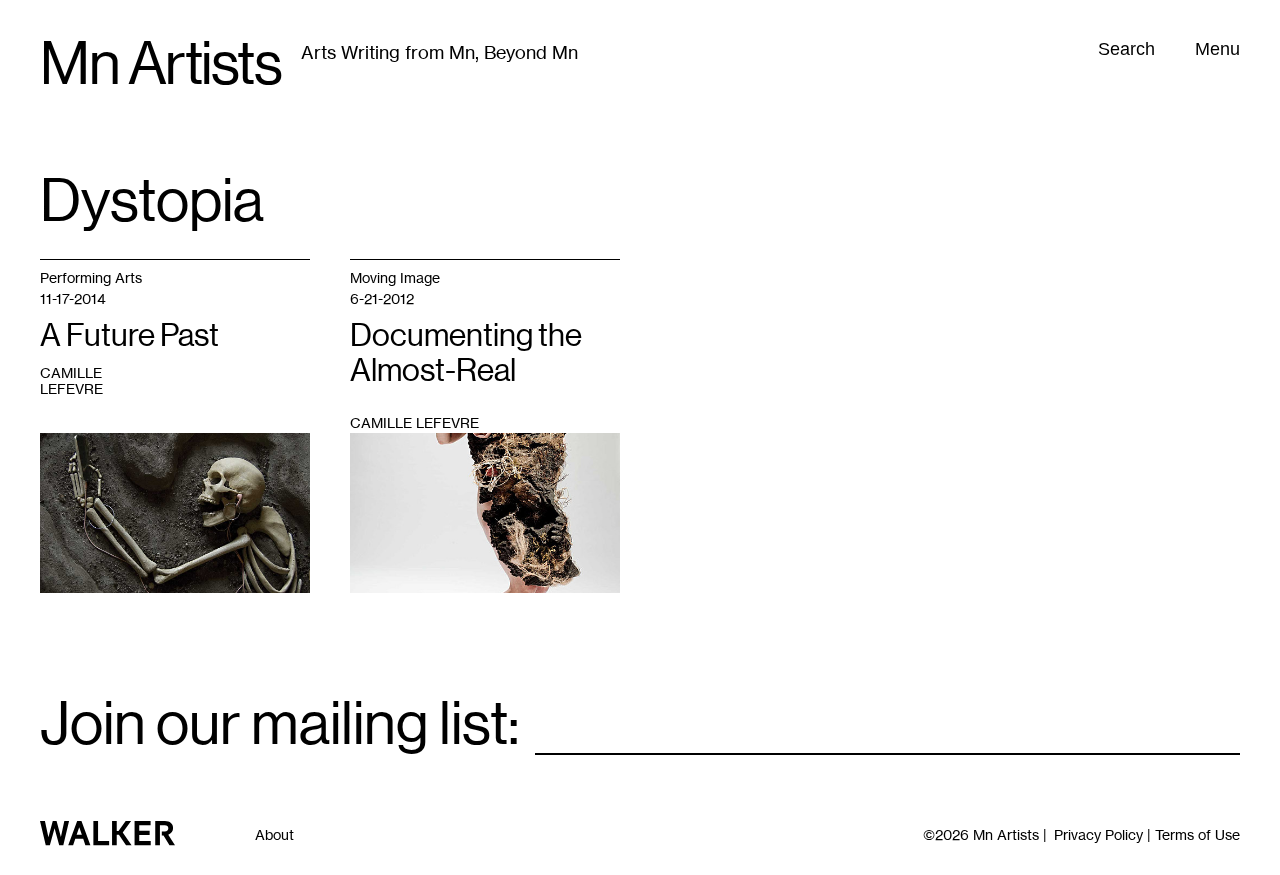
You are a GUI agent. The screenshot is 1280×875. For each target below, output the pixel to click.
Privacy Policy (1098, 834)
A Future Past (129, 335)
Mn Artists (160, 64)
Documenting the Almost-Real (466, 352)
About (274, 835)
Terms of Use (1197, 834)
